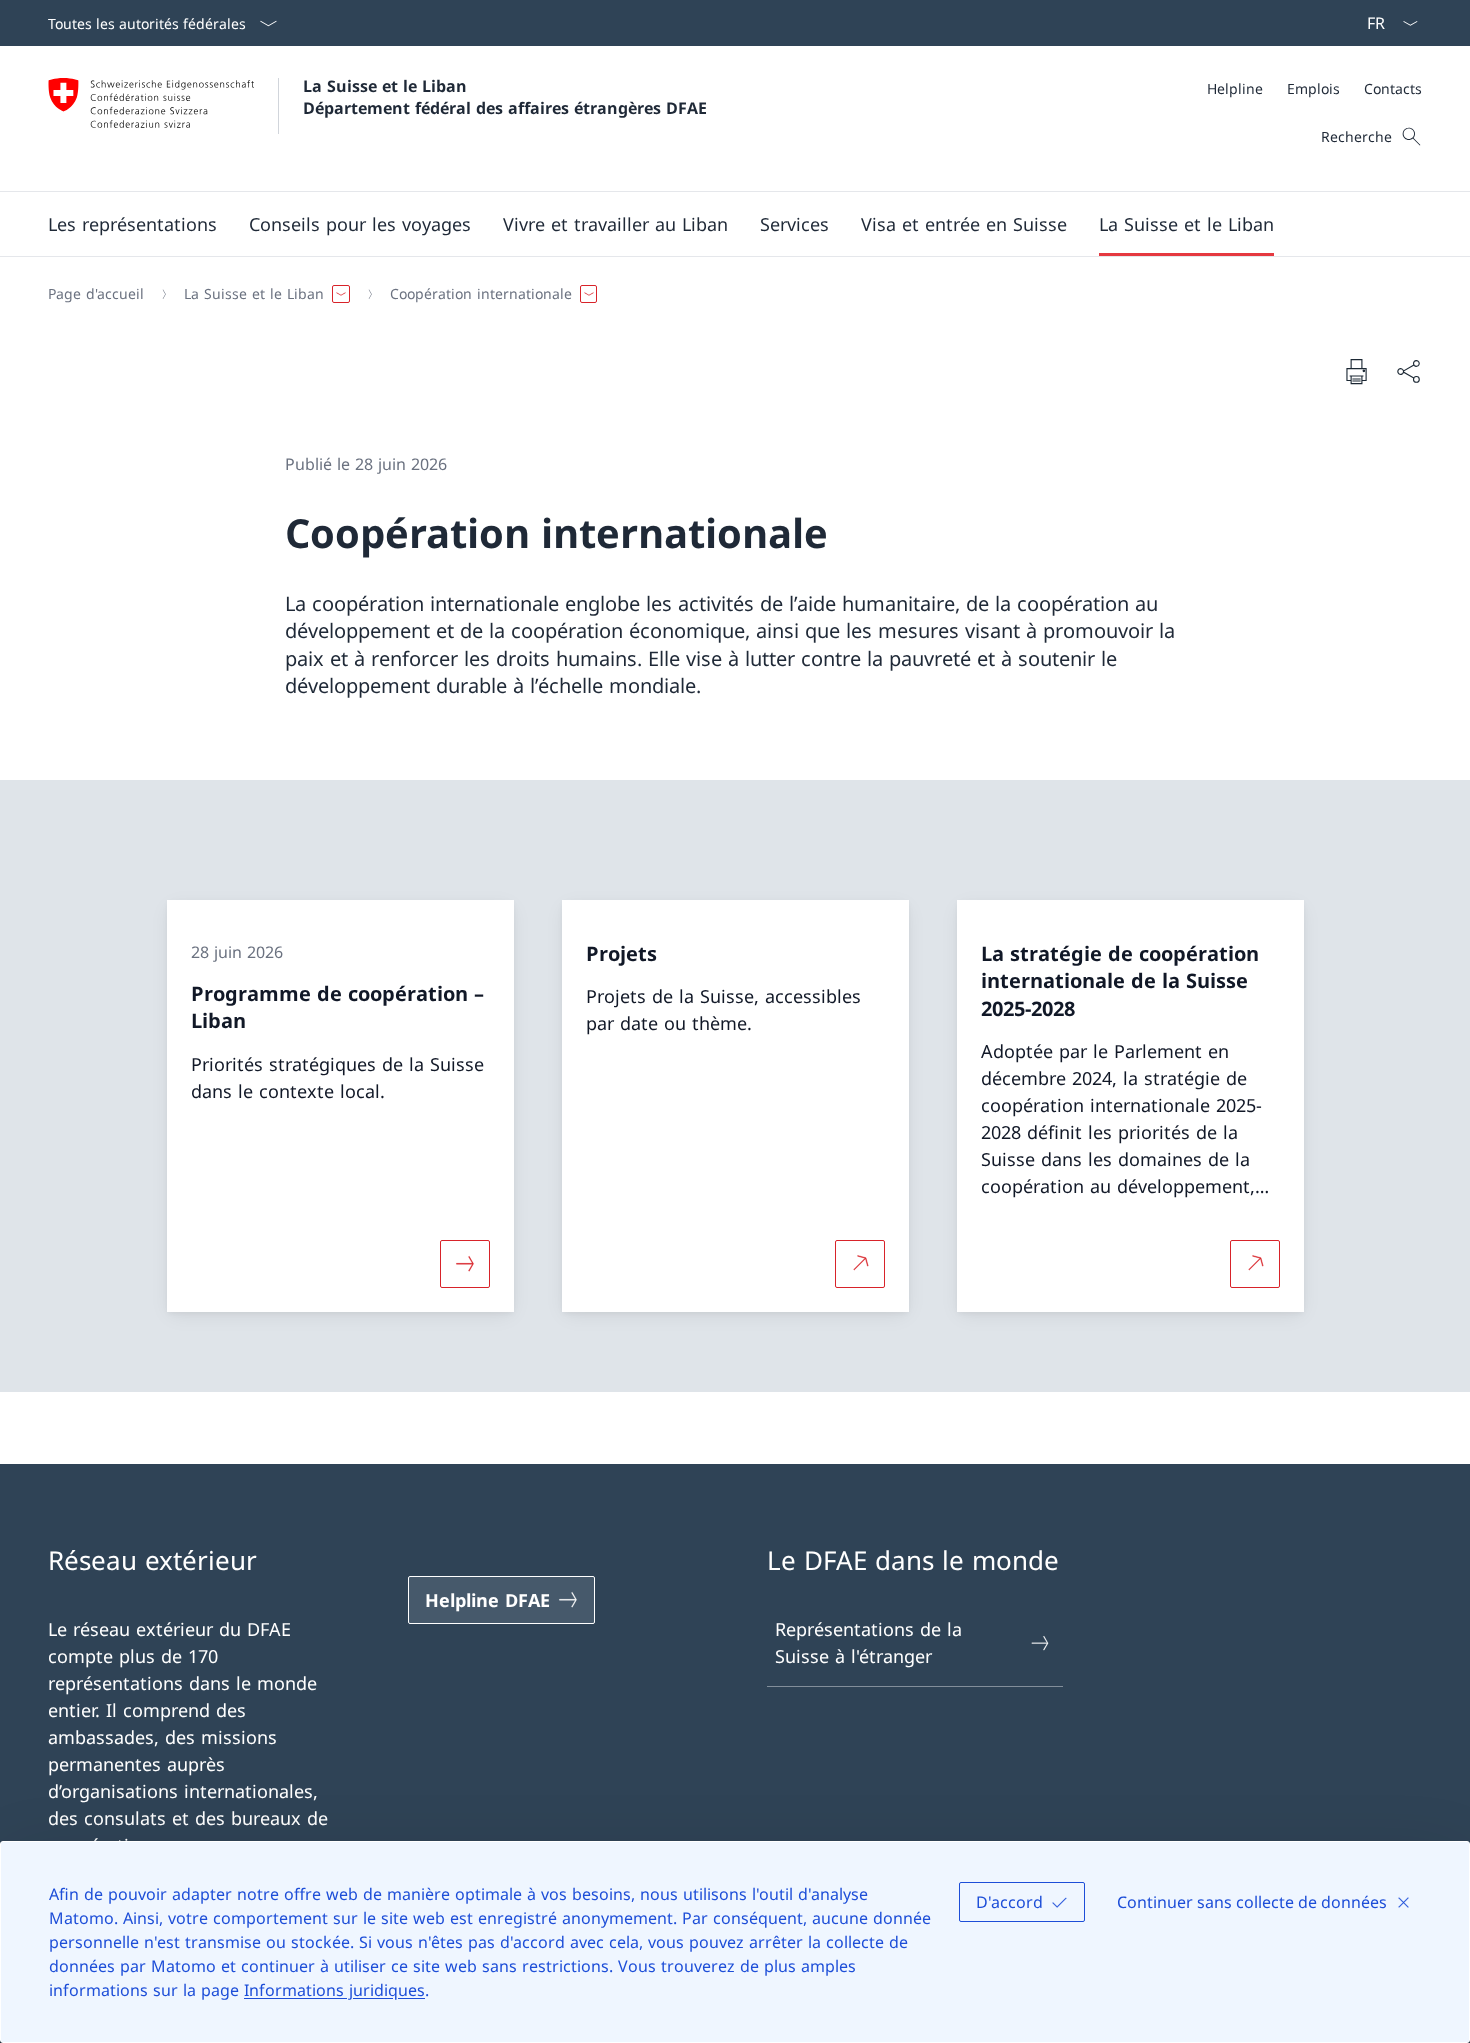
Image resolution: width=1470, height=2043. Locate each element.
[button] (132, 224)
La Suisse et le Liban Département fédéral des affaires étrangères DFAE (505, 97)
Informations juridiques (334, 1990)
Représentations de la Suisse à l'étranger (868, 1642)
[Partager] (1408, 371)
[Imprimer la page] (1356, 371)
